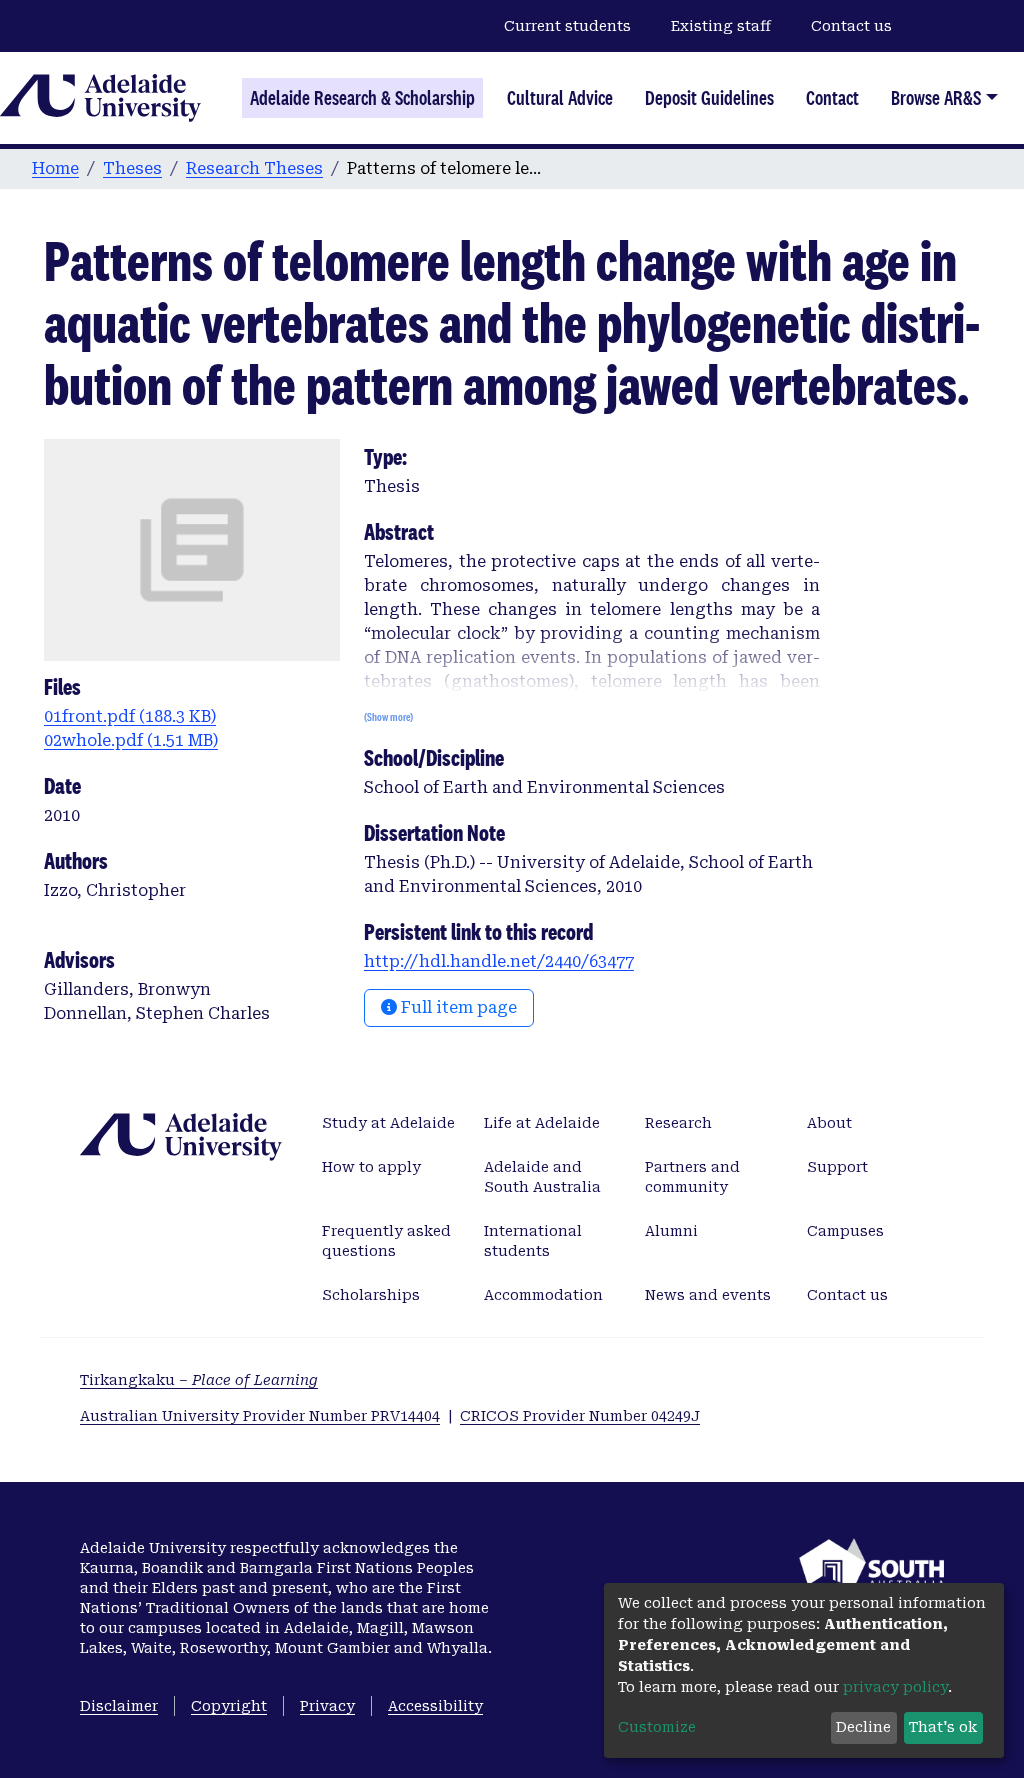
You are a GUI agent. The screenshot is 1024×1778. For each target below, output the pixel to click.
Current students (567, 26)
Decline (863, 1727)
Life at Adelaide (542, 1123)
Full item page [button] (457, 1007)
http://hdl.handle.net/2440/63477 (499, 961)
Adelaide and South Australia (542, 1177)
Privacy (327, 1706)
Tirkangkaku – (199, 1380)
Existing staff (721, 26)
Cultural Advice (560, 98)
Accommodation (543, 1295)
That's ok (943, 1727)
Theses (132, 168)
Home (55, 168)
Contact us (851, 26)
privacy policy (895, 1687)
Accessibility (435, 1706)
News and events (708, 1295)
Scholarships (371, 1295)
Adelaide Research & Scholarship (362, 98)
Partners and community (692, 1177)
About (829, 1123)
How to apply (371, 1167)
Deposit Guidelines (709, 98)
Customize (657, 1727)
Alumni (671, 1231)
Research (678, 1123)
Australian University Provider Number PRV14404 (260, 1416)
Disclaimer (119, 1706)
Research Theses (254, 168)
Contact (832, 98)
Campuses (845, 1231)
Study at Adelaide (388, 1123)
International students (533, 1241)
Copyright (229, 1706)
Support (837, 1167)
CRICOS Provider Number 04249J (580, 1416)
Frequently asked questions (386, 1241)
